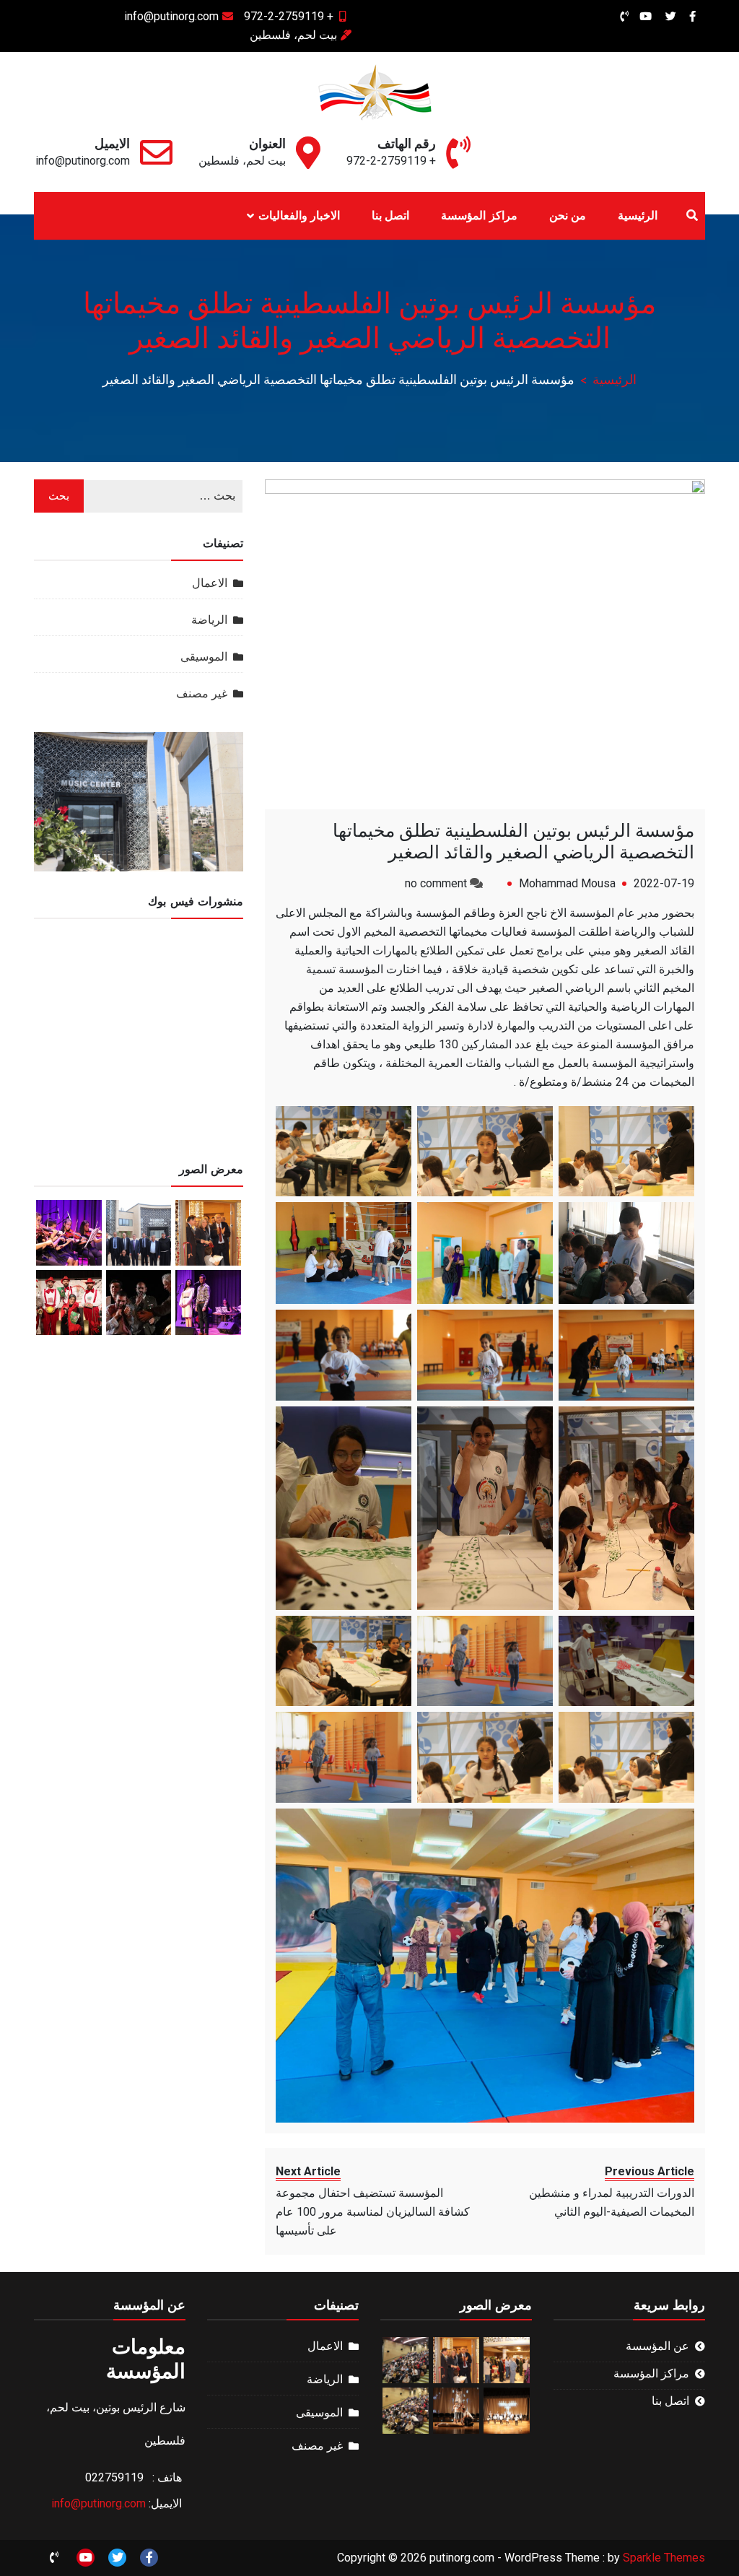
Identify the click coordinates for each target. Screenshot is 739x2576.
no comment (436, 883)
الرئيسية (638, 216)
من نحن (568, 216)
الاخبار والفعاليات (299, 216)
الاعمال (210, 583)
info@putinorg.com (171, 16)
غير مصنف (202, 693)
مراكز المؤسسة (479, 216)
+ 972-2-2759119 (289, 16)
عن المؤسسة (657, 2346)
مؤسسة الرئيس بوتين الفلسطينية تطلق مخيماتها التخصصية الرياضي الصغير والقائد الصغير (513, 841)
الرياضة (209, 620)
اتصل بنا (390, 216)
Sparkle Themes (664, 2558)
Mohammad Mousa (567, 883)
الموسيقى (204, 657)
